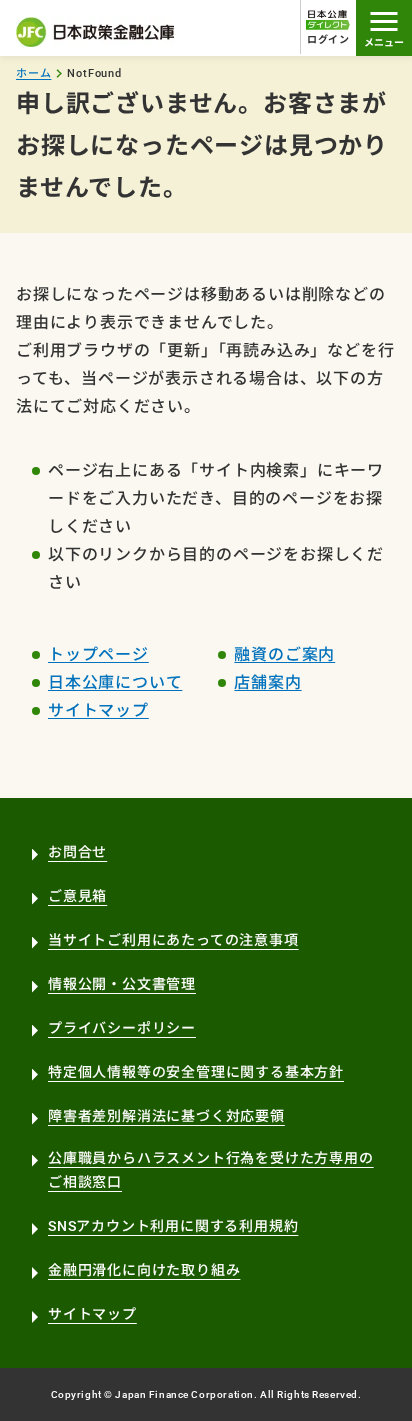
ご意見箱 (77, 896)
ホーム (33, 73)
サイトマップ (98, 710)
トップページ (98, 654)
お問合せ (77, 852)
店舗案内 (267, 682)
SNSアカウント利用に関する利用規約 (173, 1226)
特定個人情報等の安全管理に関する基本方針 (196, 1072)
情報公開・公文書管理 (122, 984)
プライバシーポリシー (122, 1028)
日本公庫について (115, 682)
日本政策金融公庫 (96, 32)
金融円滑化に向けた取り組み (144, 1270)
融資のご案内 (284, 654)
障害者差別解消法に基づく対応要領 (166, 1116)
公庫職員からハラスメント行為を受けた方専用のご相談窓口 (211, 1170)
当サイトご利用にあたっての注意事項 (173, 940)
